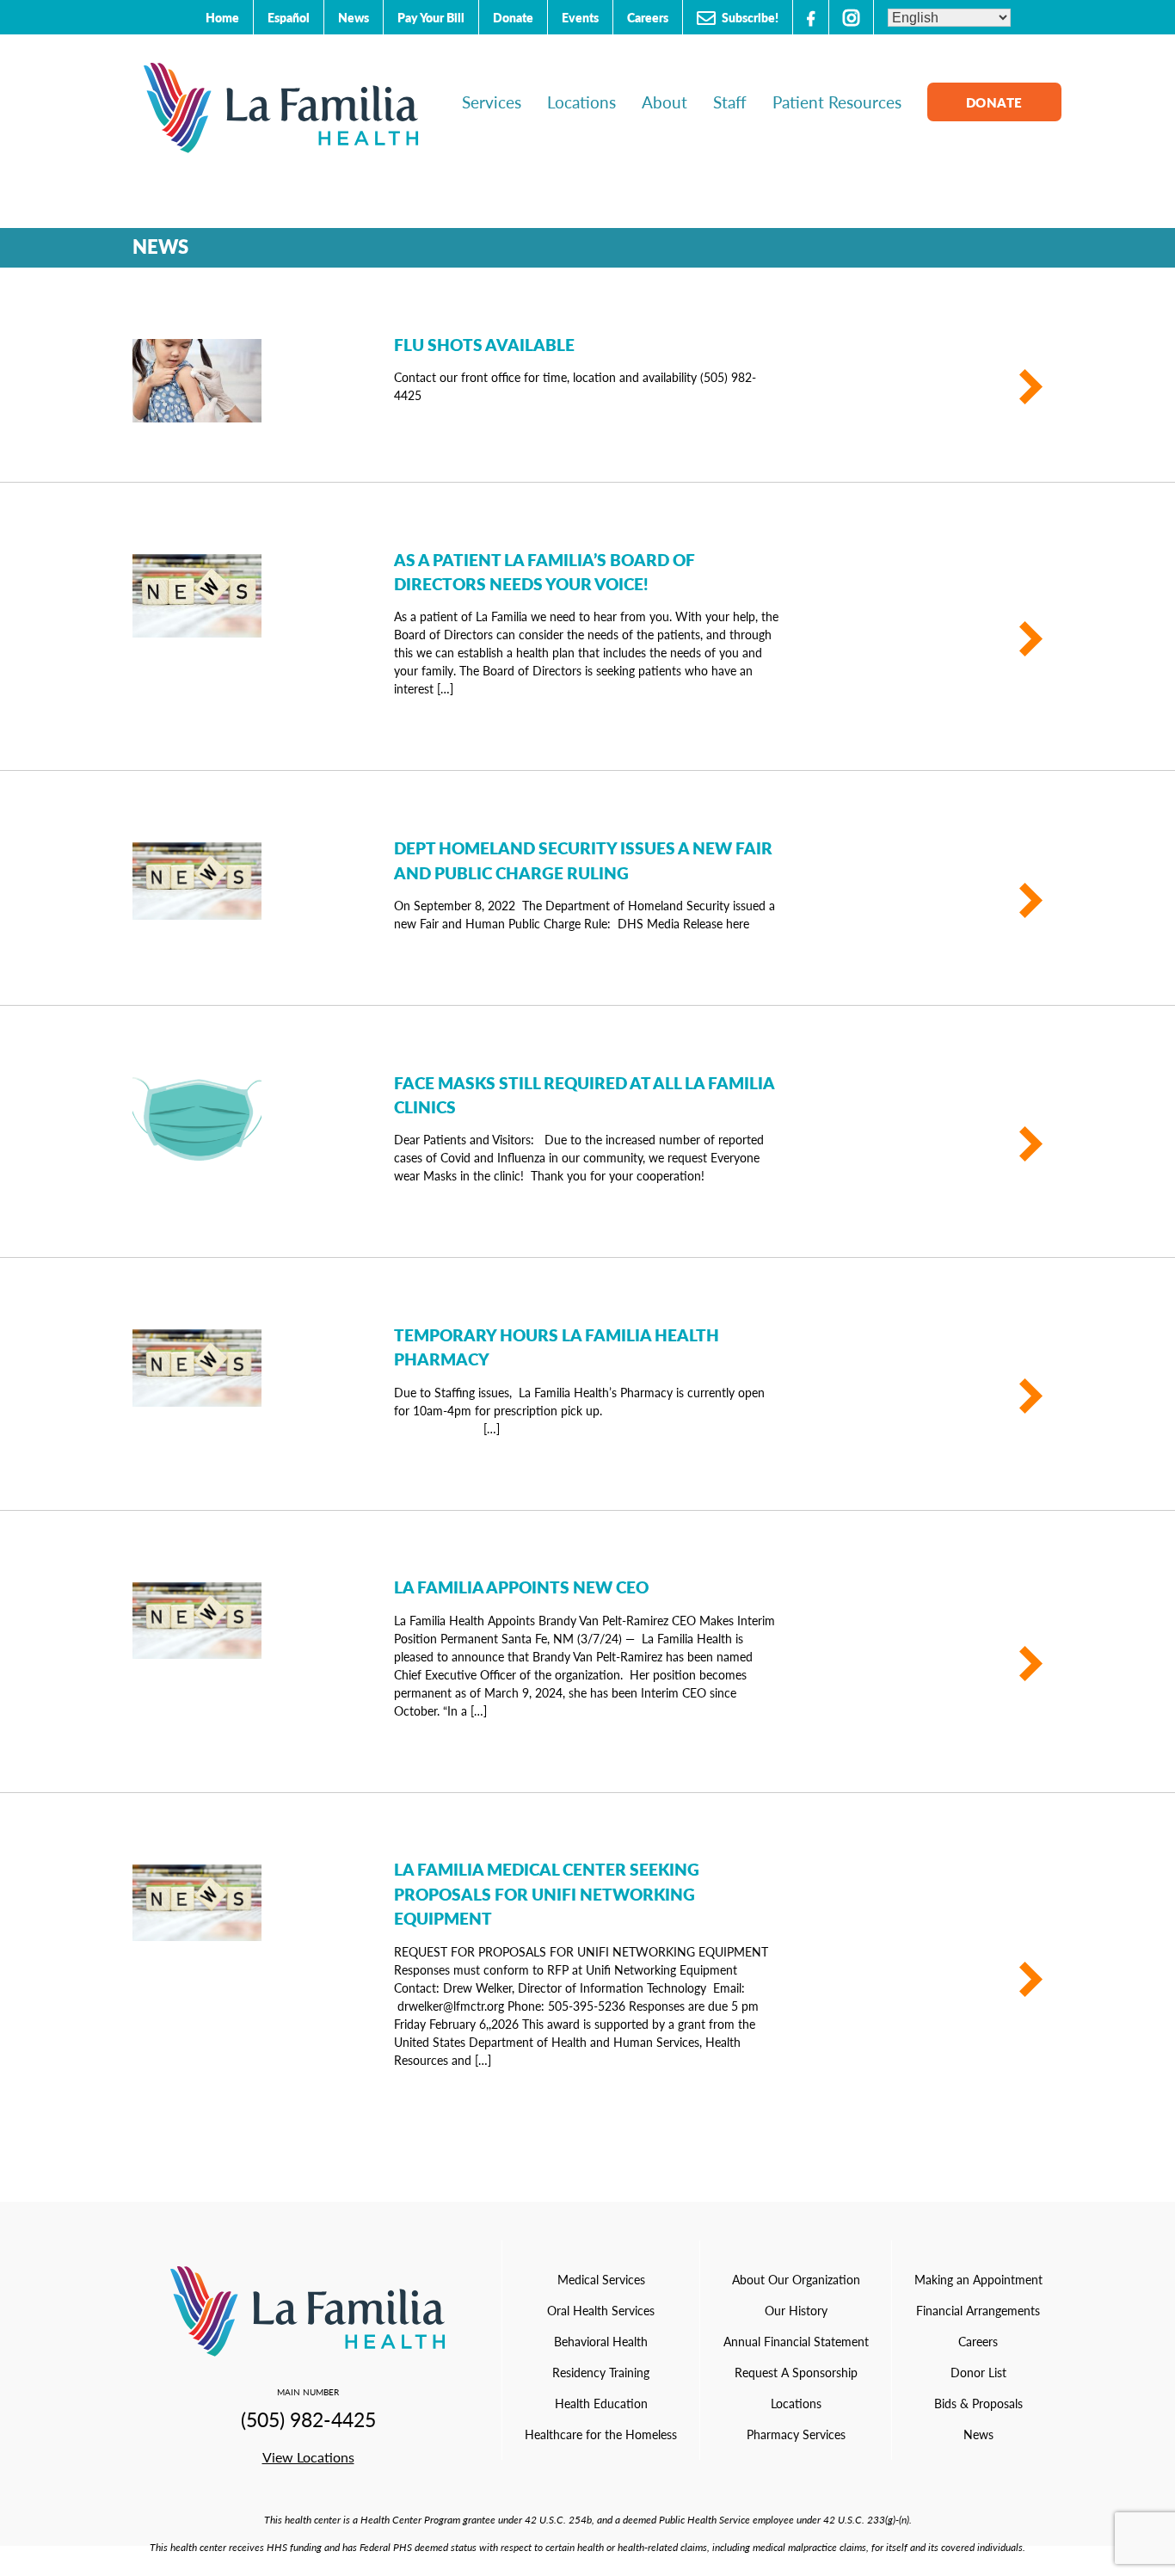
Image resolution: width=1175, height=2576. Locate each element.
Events (580, 17)
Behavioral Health (601, 2341)
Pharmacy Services (796, 2434)
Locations (581, 102)
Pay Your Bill (431, 17)
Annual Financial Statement (796, 2341)
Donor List (978, 2372)
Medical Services (601, 2279)
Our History (796, 2310)
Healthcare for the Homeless (601, 2434)
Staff (730, 102)
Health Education (601, 2403)
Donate (513, 17)
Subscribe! (749, 17)
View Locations (308, 2457)
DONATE (994, 102)
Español (289, 17)
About (664, 102)
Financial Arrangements (978, 2310)
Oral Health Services (601, 2310)
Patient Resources (837, 102)
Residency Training (601, 2372)
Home (222, 17)
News (354, 17)
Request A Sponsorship (796, 2372)
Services (492, 102)
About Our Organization (796, 2279)
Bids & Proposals (978, 2403)
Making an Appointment (978, 2279)
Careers (648, 17)
